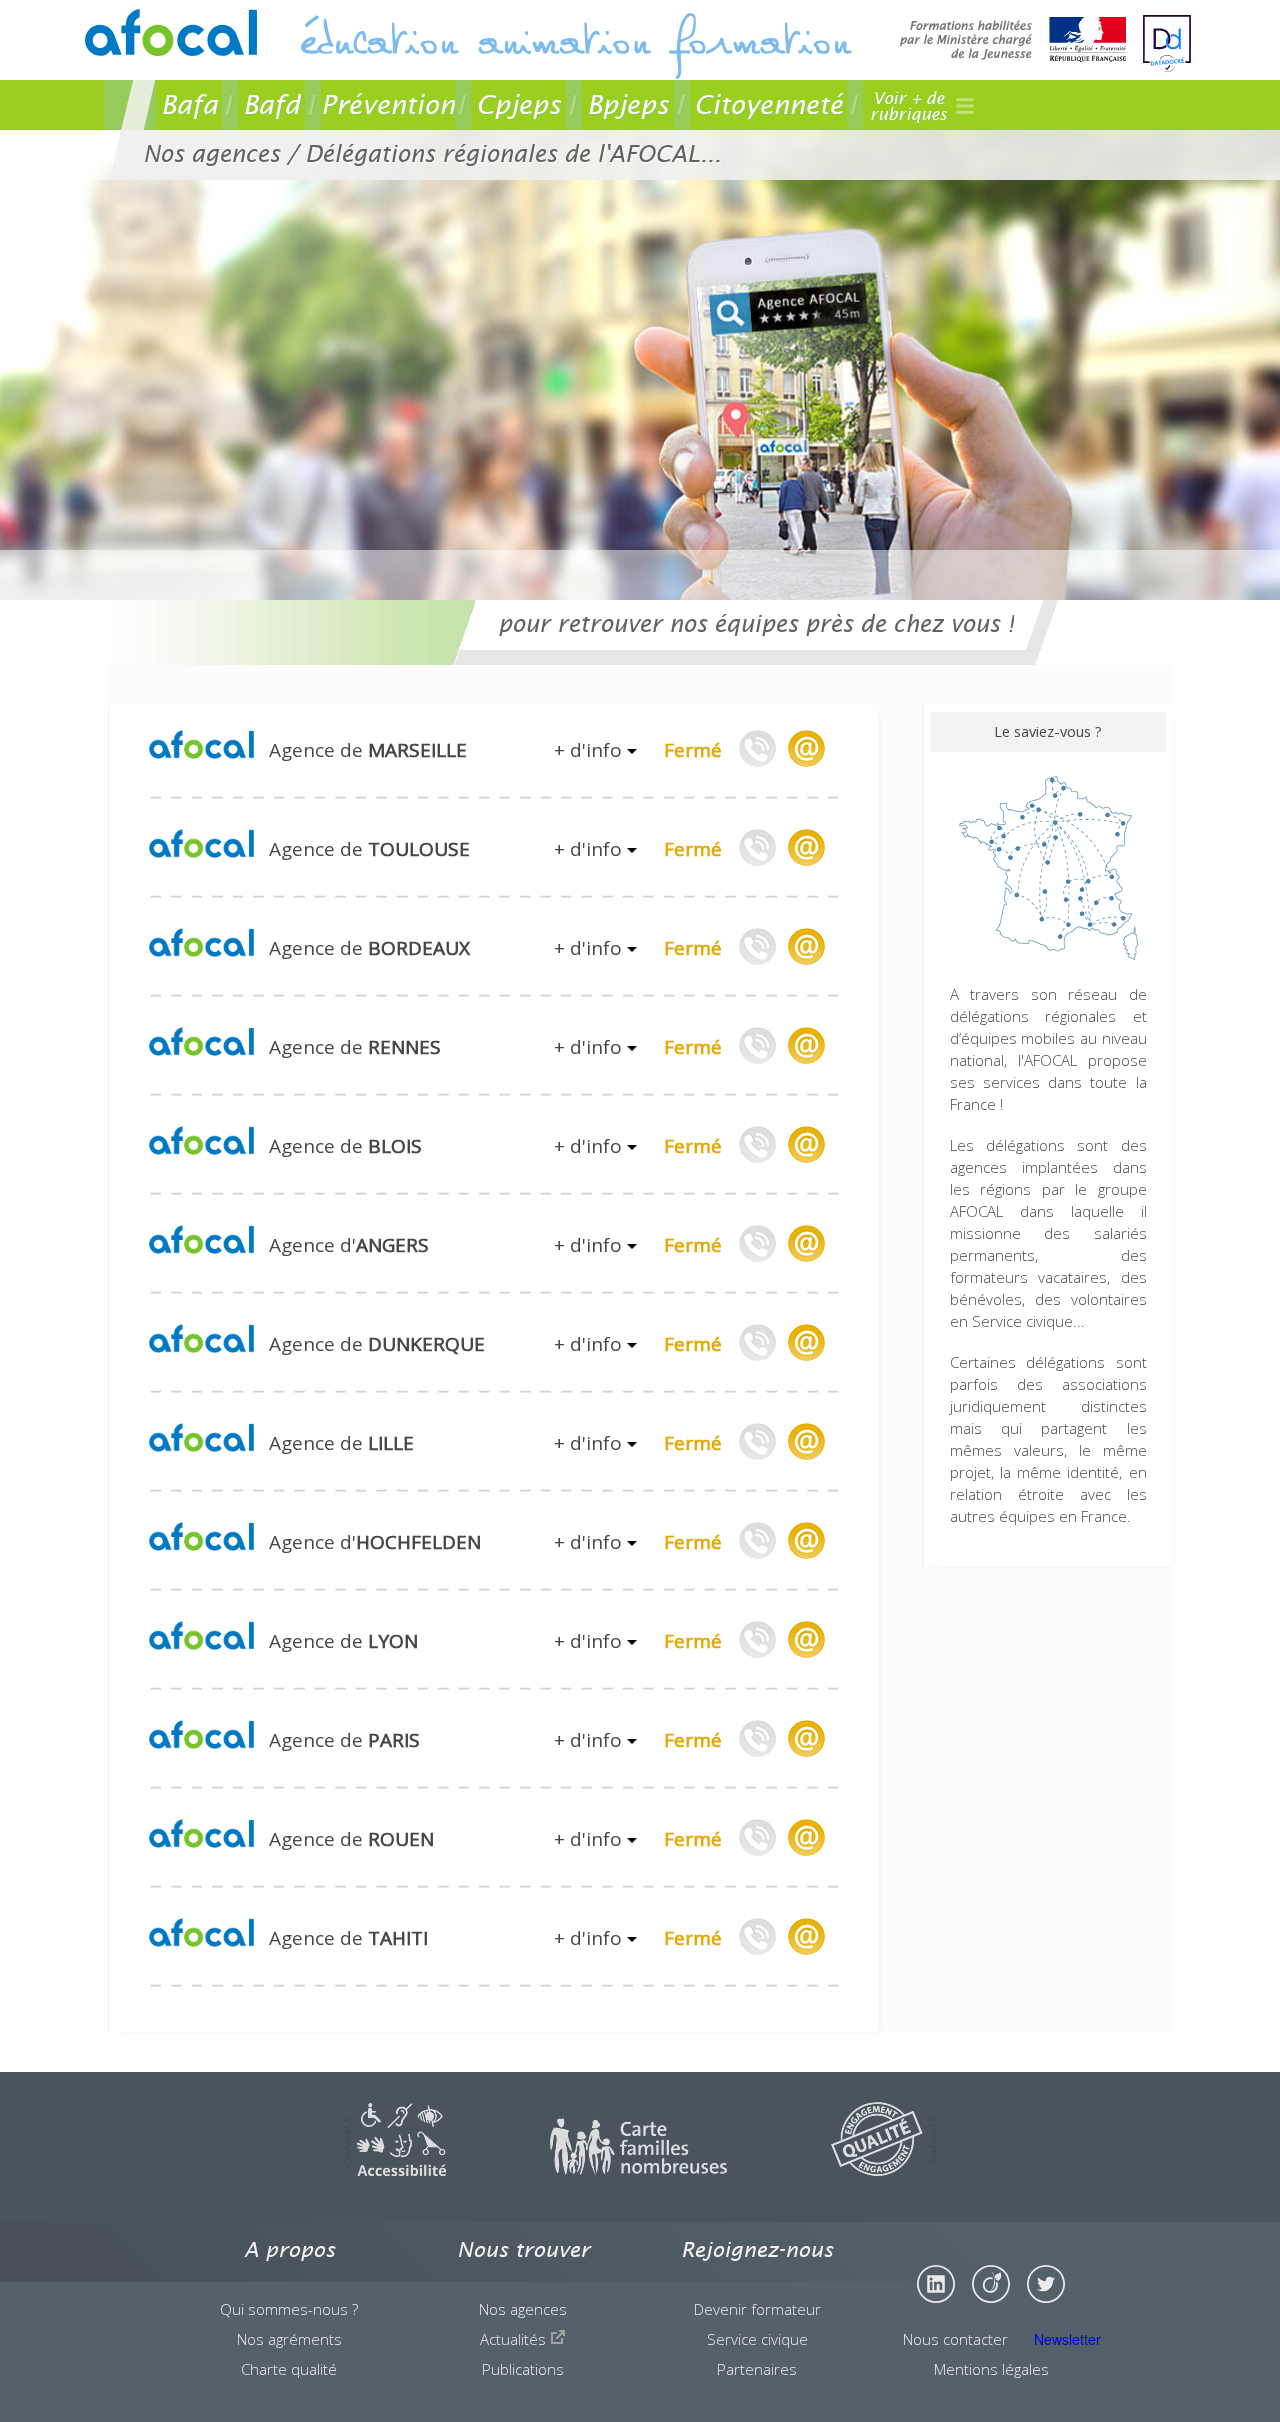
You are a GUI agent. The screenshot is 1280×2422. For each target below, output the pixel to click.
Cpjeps (518, 104)
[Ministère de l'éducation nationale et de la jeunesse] (1013, 41)
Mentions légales (991, 2369)
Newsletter (1067, 2339)
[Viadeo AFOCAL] (991, 2284)
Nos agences (523, 2309)
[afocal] (171, 32)
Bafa (189, 104)
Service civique (757, 2339)
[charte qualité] (884, 2170)
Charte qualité (289, 2369)
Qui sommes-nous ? (289, 2309)
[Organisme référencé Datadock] (1167, 43)
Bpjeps (628, 104)
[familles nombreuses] (638, 2170)
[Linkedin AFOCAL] (936, 2284)
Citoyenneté (768, 104)
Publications (523, 2369)
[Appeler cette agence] (758, 748)
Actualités (515, 2339)
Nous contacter (955, 2339)
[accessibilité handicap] (394, 2170)
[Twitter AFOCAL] (1046, 2284)
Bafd (271, 104)
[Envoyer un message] (806, 748)
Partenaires (757, 2369)
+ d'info (590, 750)
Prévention (388, 104)
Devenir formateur (757, 2309)
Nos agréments (289, 2339)
